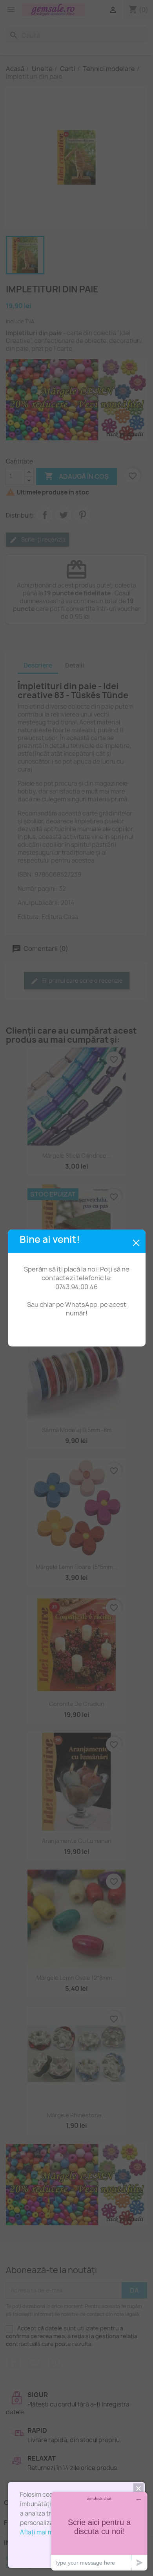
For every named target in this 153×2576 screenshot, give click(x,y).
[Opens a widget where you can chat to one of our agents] (99, 2531)
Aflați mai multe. (43, 2532)
